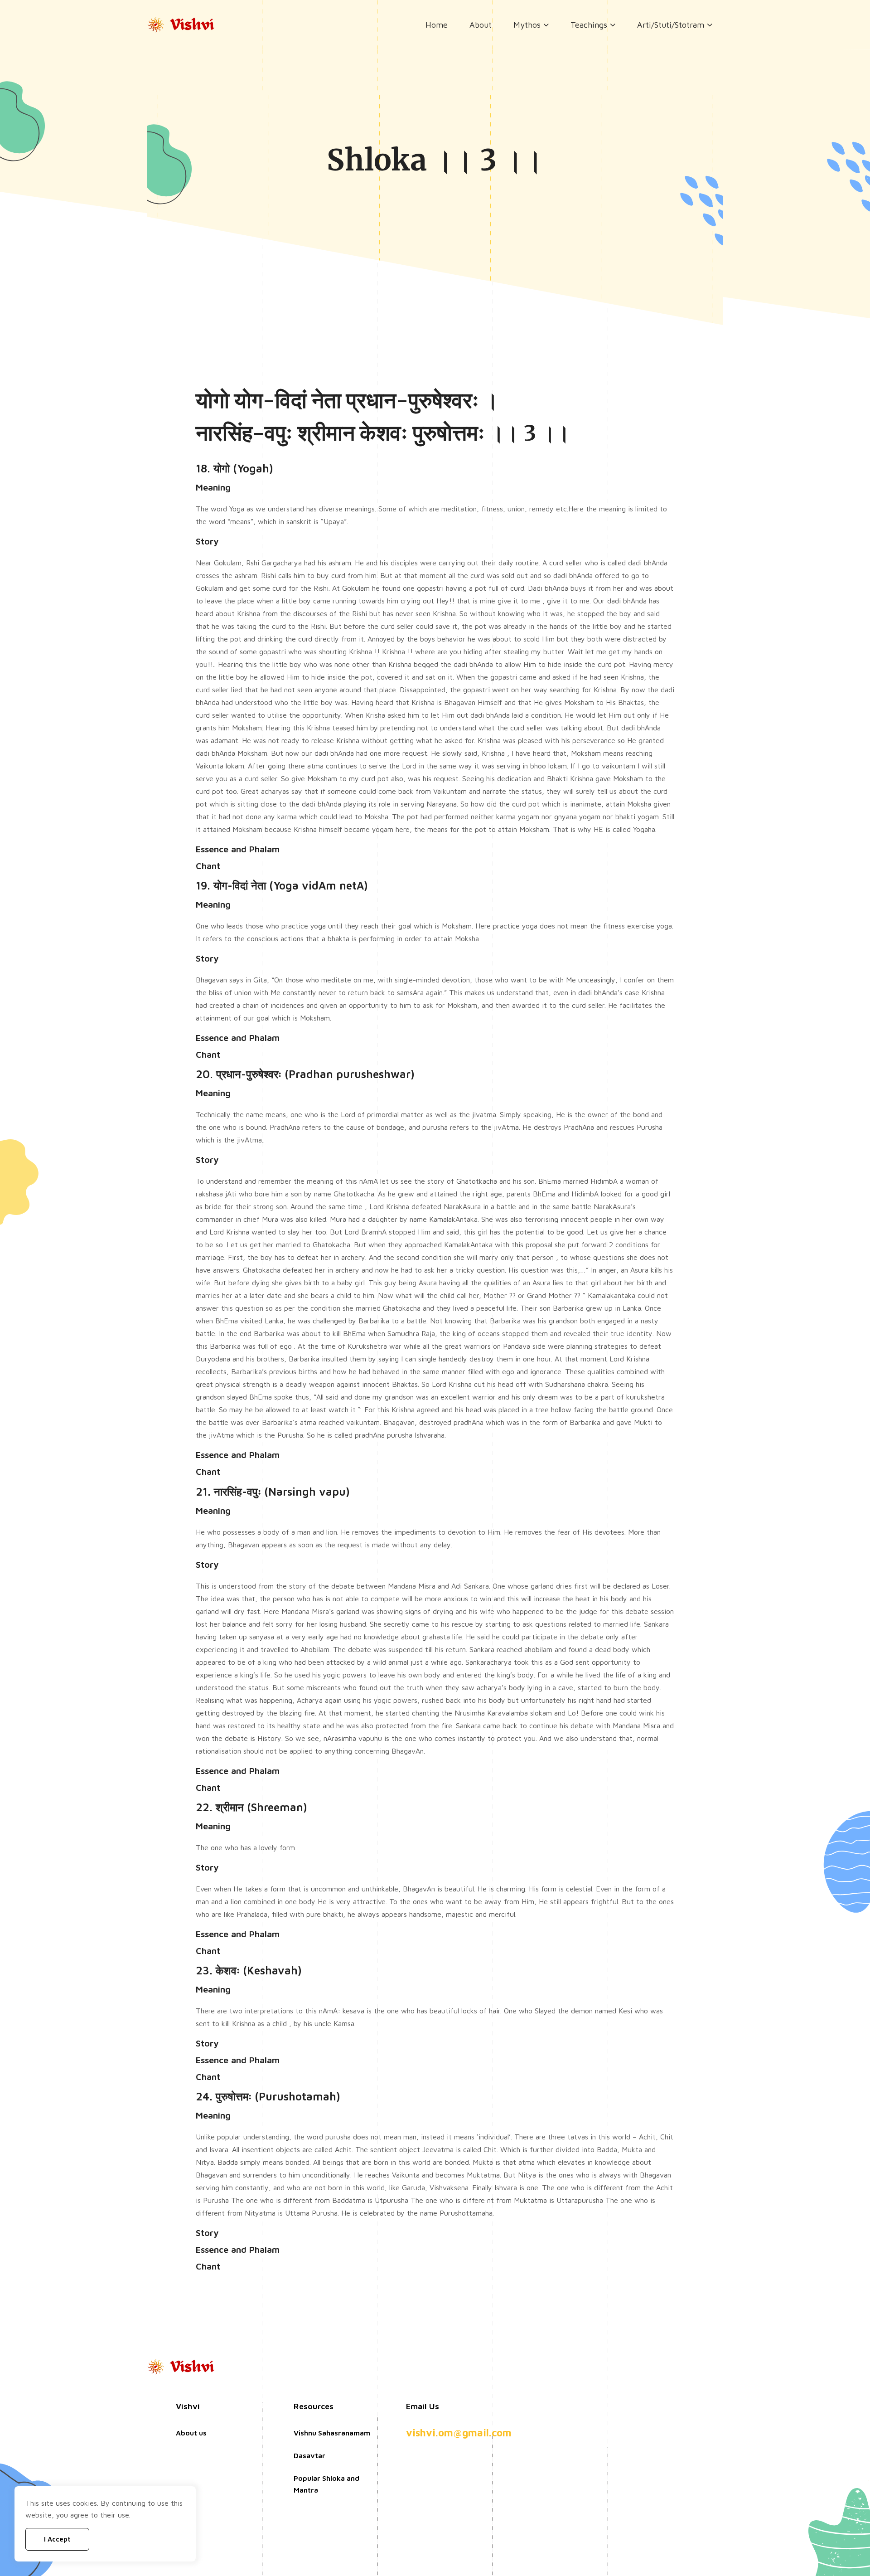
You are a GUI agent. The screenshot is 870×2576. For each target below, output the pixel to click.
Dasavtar (309, 2455)
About (481, 25)
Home (437, 25)
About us (191, 2433)
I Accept (57, 2539)
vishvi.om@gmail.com (459, 2433)
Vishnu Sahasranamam (332, 2433)
